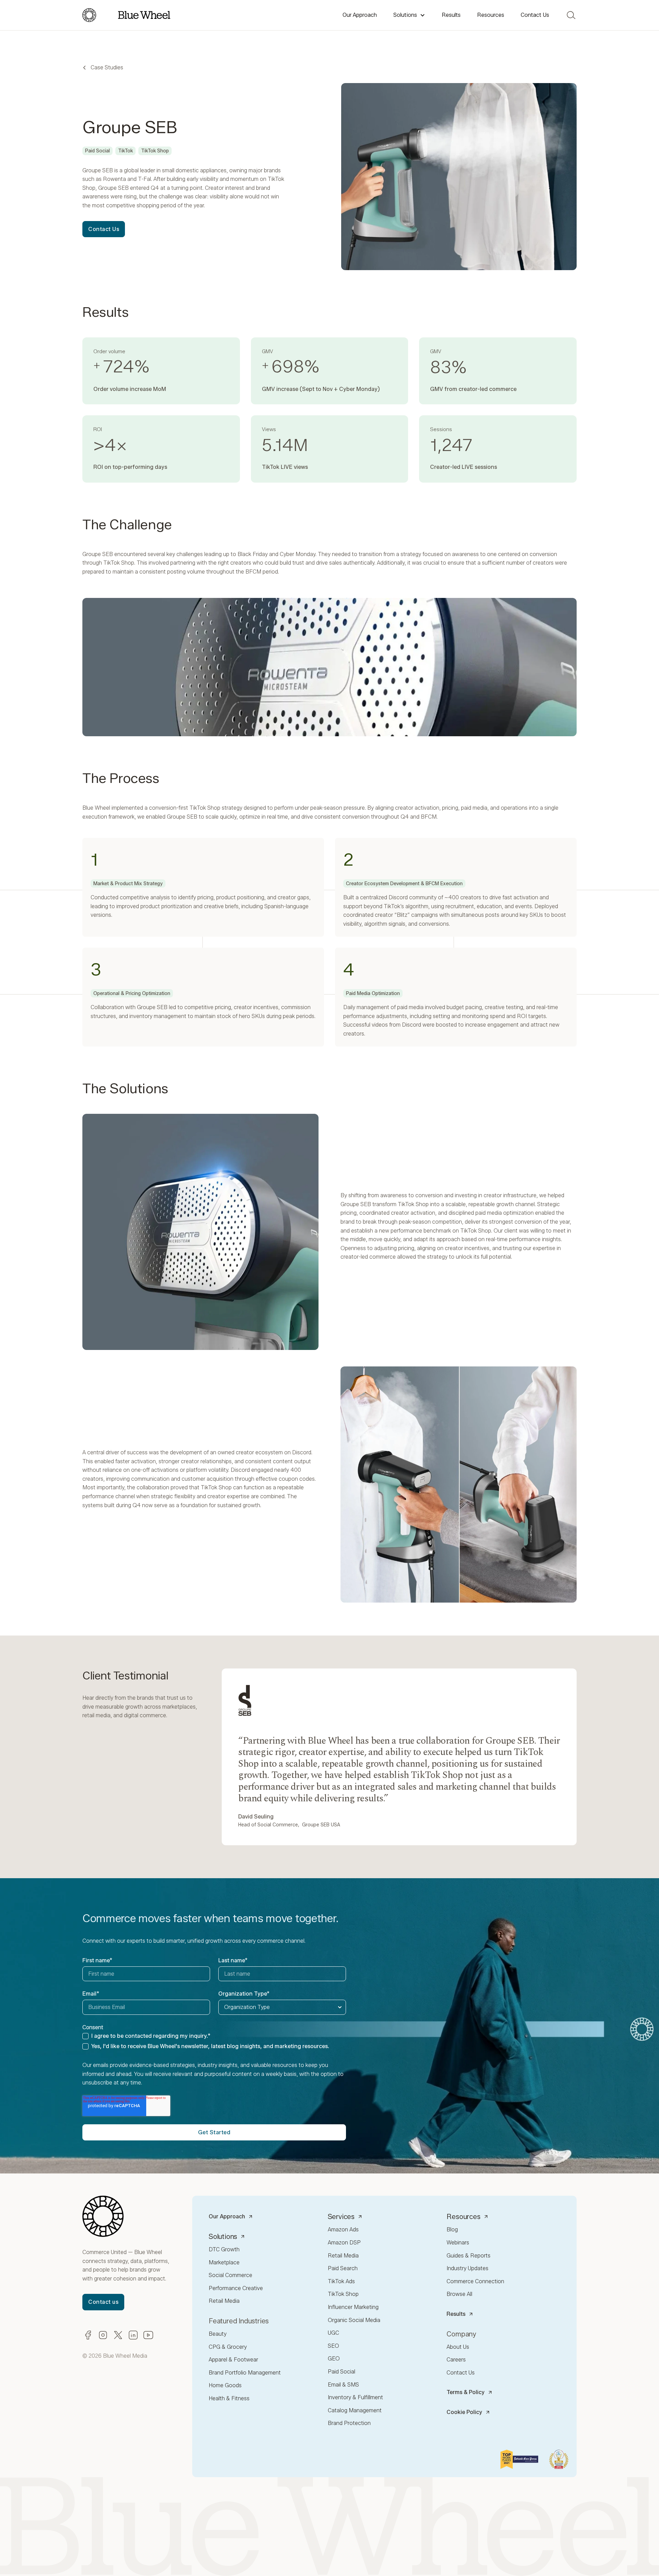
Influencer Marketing (353, 2307)
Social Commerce (230, 2275)
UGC (333, 2333)
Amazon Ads (343, 2230)
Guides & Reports (469, 2256)
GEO (334, 2359)
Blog (452, 2230)
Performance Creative (236, 2288)
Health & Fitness (229, 2398)
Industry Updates (467, 2268)
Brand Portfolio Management (245, 2373)
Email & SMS (343, 2385)
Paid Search (343, 2268)
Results (451, 15)
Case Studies (107, 67)
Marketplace (224, 2262)
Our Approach (360, 15)
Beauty (218, 2334)
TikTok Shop (343, 2294)
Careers (456, 2360)
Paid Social (342, 2372)
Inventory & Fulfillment (355, 2397)
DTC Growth (224, 2249)
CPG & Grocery (228, 2347)
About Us (458, 2347)
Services (341, 2217)
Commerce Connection (475, 2281)
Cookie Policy (464, 2412)
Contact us (103, 2302)
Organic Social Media (354, 2320)
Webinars (458, 2243)
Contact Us (535, 15)
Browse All (459, 2294)
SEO (333, 2346)
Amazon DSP (344, 2243)
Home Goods (225, 2385)
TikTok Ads (341, 2281)
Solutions (405, 15)
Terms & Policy (466, 2392)
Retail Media (224, 2301)
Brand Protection (349, 2423)
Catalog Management (355, 2410)
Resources (491, 15)
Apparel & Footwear (233, 2360)
